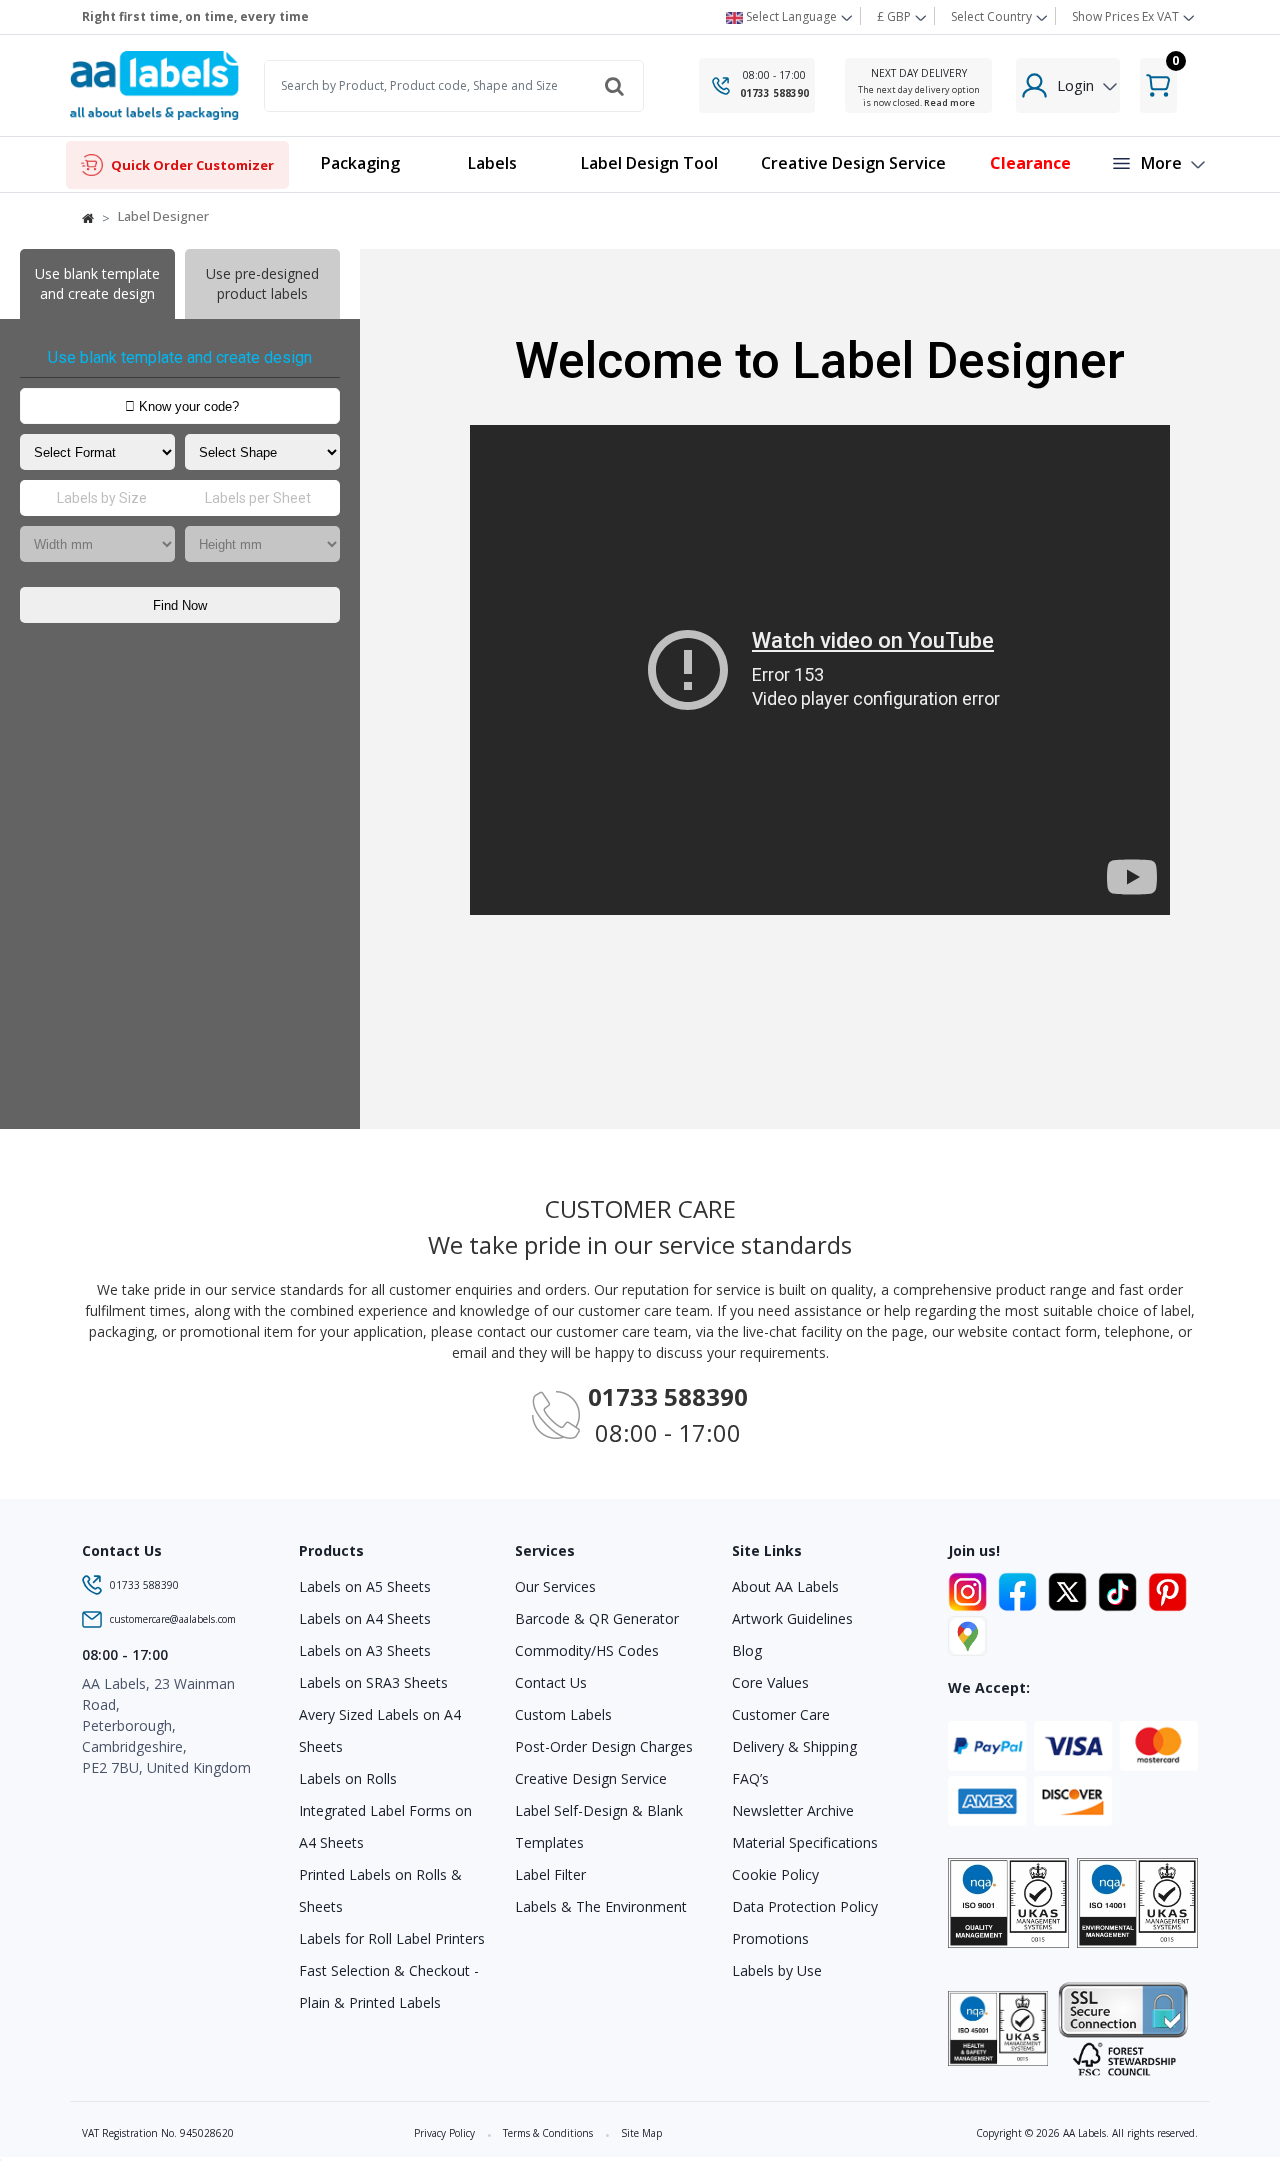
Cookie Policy (775, 1874)
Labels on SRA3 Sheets (373, 1682)
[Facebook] (1021, 1588)
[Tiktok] (1121, 1588)
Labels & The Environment (601, 1906)
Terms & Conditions (548, 2133)
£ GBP (895, 16)
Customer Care (781, 1714)
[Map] (967, 1633)
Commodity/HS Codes (587, 1650)
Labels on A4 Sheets (365, 1618)
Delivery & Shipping (794, 1746)
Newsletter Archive (793, 1810)
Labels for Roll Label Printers (392, 1938)
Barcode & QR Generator (597, 1618)
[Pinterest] (1167, 1588)
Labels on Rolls (348, 1778)
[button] (492, 164)
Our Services (555, 1586)
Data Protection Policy (805, 1906)
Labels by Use (777, 1970)
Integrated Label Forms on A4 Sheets (385, 1826)
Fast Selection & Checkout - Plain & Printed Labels (389, 1986)
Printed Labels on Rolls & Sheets (380, 1890)
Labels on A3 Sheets (365, 1650)
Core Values (770, 1682)
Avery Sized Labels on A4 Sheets (380, 1730)
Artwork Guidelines (792, 1618)
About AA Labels (785, 1586)
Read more (949, 102)
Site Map (641, 2133)
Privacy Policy (444, 2133)
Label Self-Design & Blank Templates (599, 1826)
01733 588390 (774, 93)
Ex (1125, 16)
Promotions (770, 1938)
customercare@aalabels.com (173, 1619)
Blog (747, 1650)
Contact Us (551, 1682)
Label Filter (550, 1874)
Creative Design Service (591, 1778)
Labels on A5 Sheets (365, 1586)
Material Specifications (805, 1842)
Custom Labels (563, 1714)
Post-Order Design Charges (604, 1746)
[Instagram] (971, 1588)
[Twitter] (1071, 1588)
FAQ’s (750, 1778)
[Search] (614, 86)
